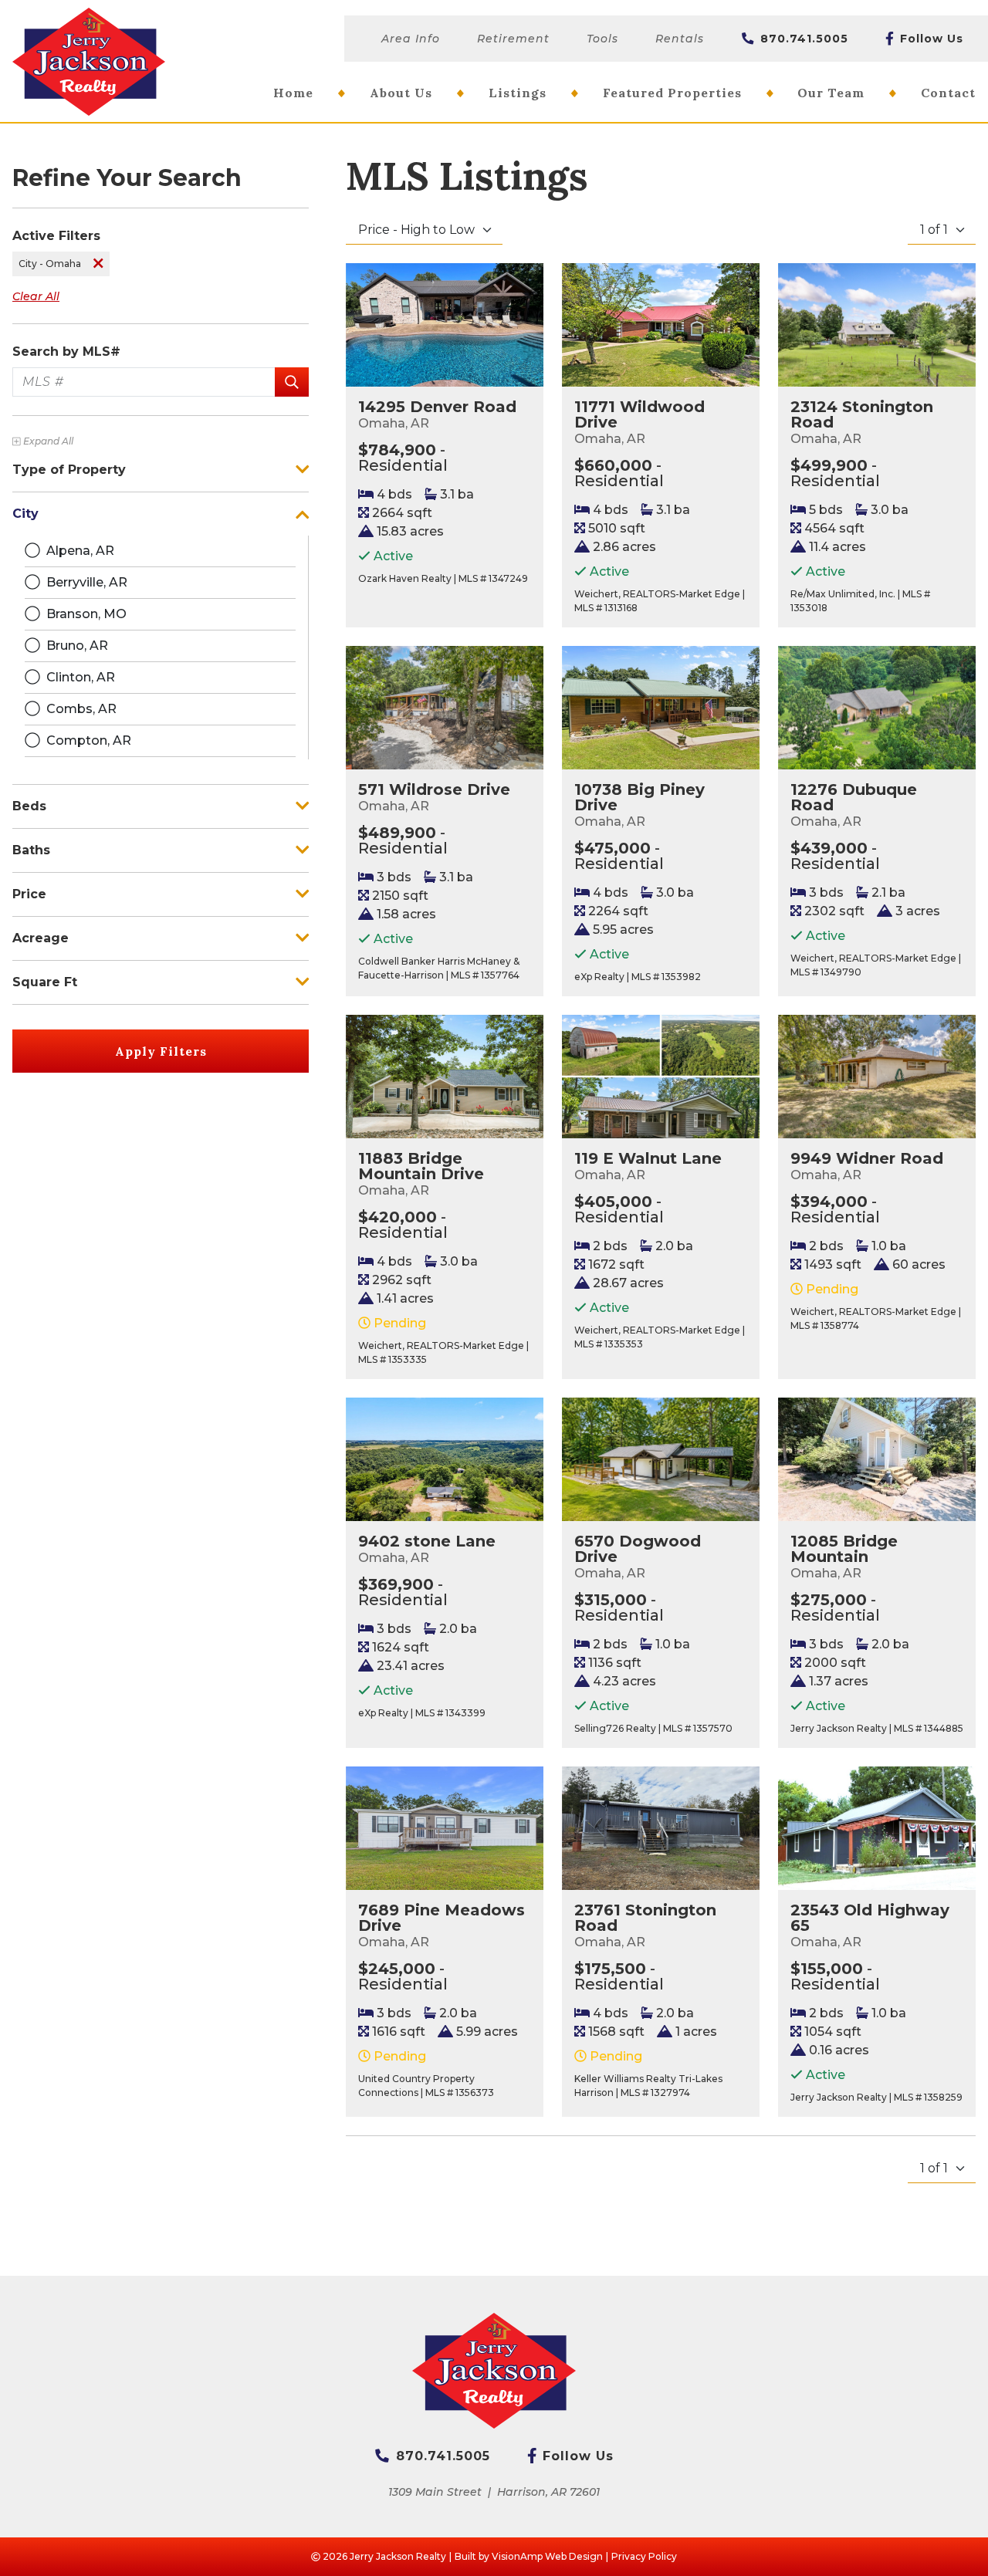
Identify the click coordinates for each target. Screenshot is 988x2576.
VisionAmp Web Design (547, 2556)
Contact (948, 93)
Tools (602, 39)
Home (293, 93)
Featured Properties (672, 93)
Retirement (513, 39)
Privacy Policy (644, 2556)
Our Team (831, 93)
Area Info (411, 39)
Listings (518, 93)
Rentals (680, 39)
